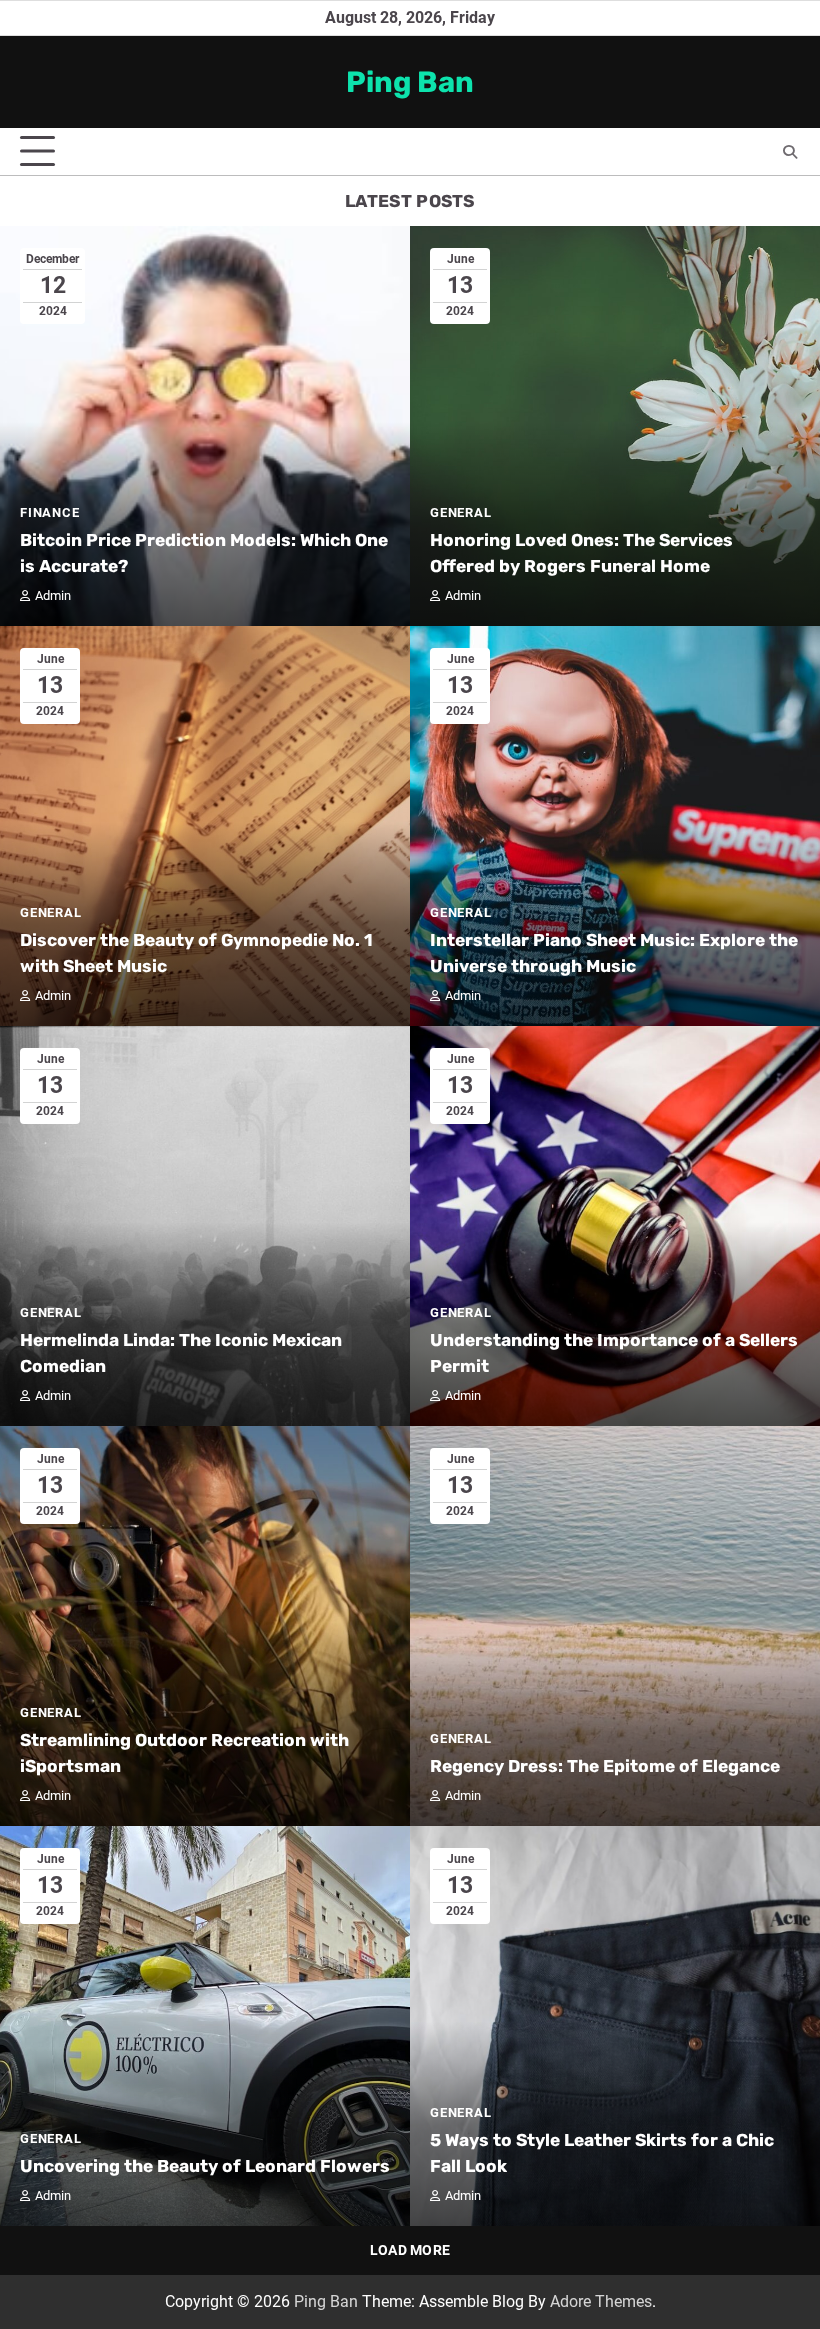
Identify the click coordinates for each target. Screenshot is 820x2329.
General (461, 512)
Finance (50, 512)
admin (53, 595)
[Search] (790, 152)
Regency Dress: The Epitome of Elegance (605, 1766)
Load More (410, 2250)
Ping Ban (410, 82)
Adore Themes (601, 2301)
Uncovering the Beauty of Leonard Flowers (205, 2166)
